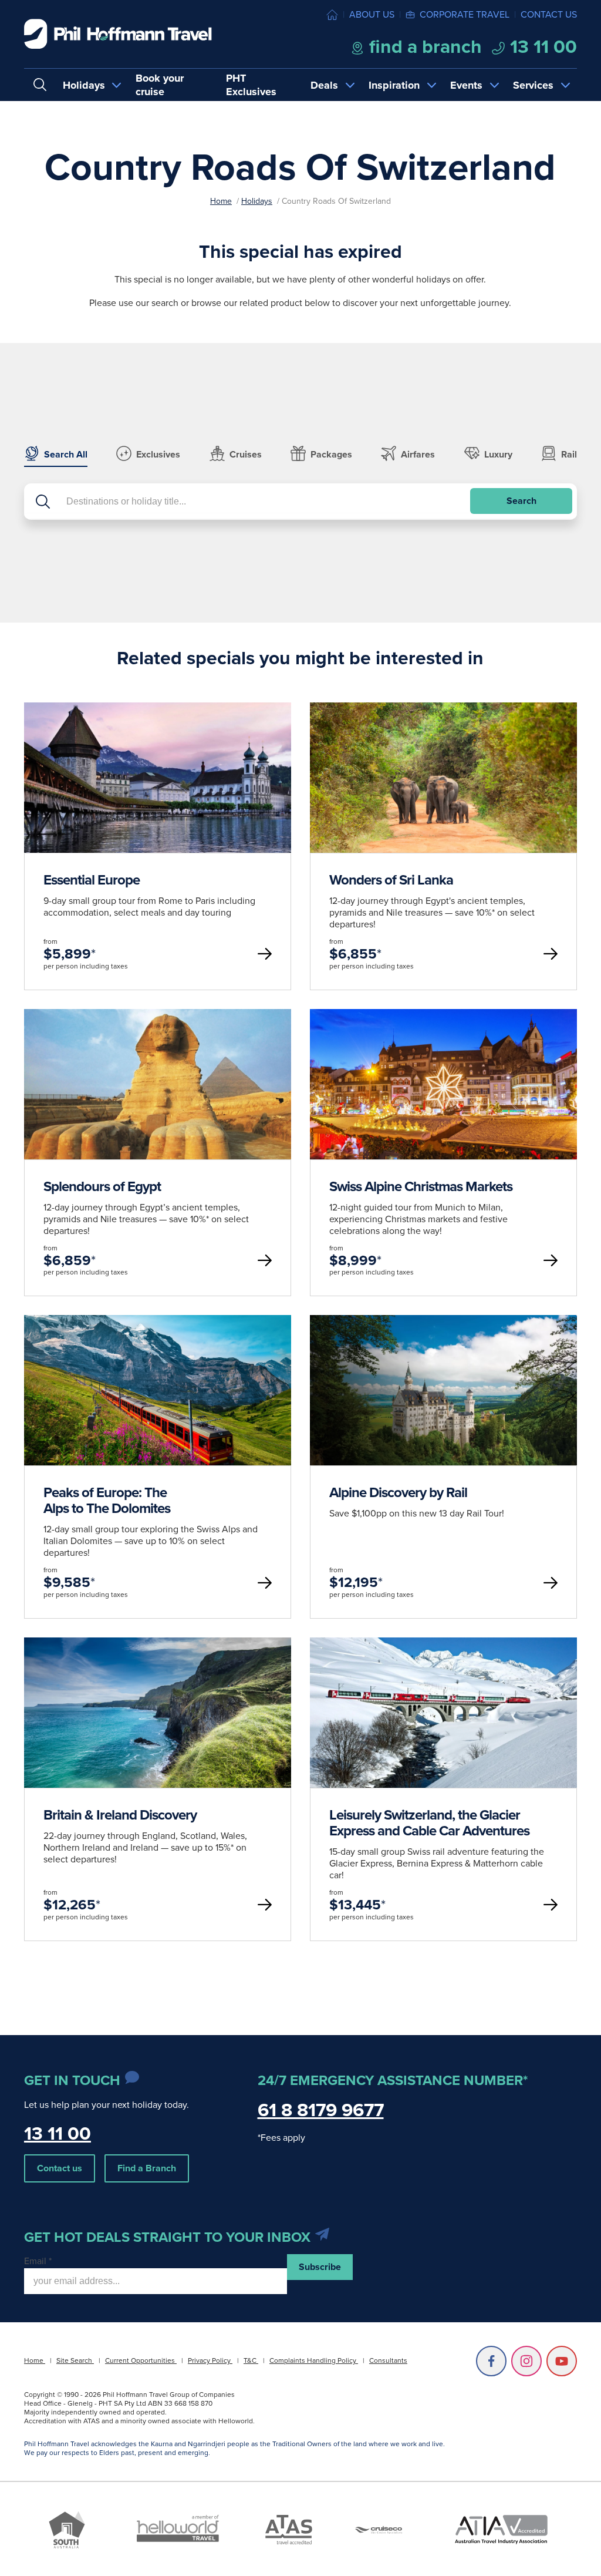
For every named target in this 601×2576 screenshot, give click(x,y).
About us (372, 14)
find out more (157, 845)
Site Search (75, 2360)
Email (38, 2261)
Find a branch (423, 46)
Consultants (388, 2360)
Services (533, 85)
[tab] (56, 456)
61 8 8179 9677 (321, 2110)
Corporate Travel (465, 14)
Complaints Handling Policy (314, 2360)
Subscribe (320, 2267)
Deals (324, 85)
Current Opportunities (141, 2360)
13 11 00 (541, 46)
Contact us (549, 14)
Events (466, 85)
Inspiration (394, 85)
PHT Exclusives (251, 85)
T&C (251, 2360)
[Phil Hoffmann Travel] (118, 34)
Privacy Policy (210, 2360)
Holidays (84, 85)
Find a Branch (147, 2168)
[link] (158, 846)
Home (221, 201)
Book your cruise (160, 85)
